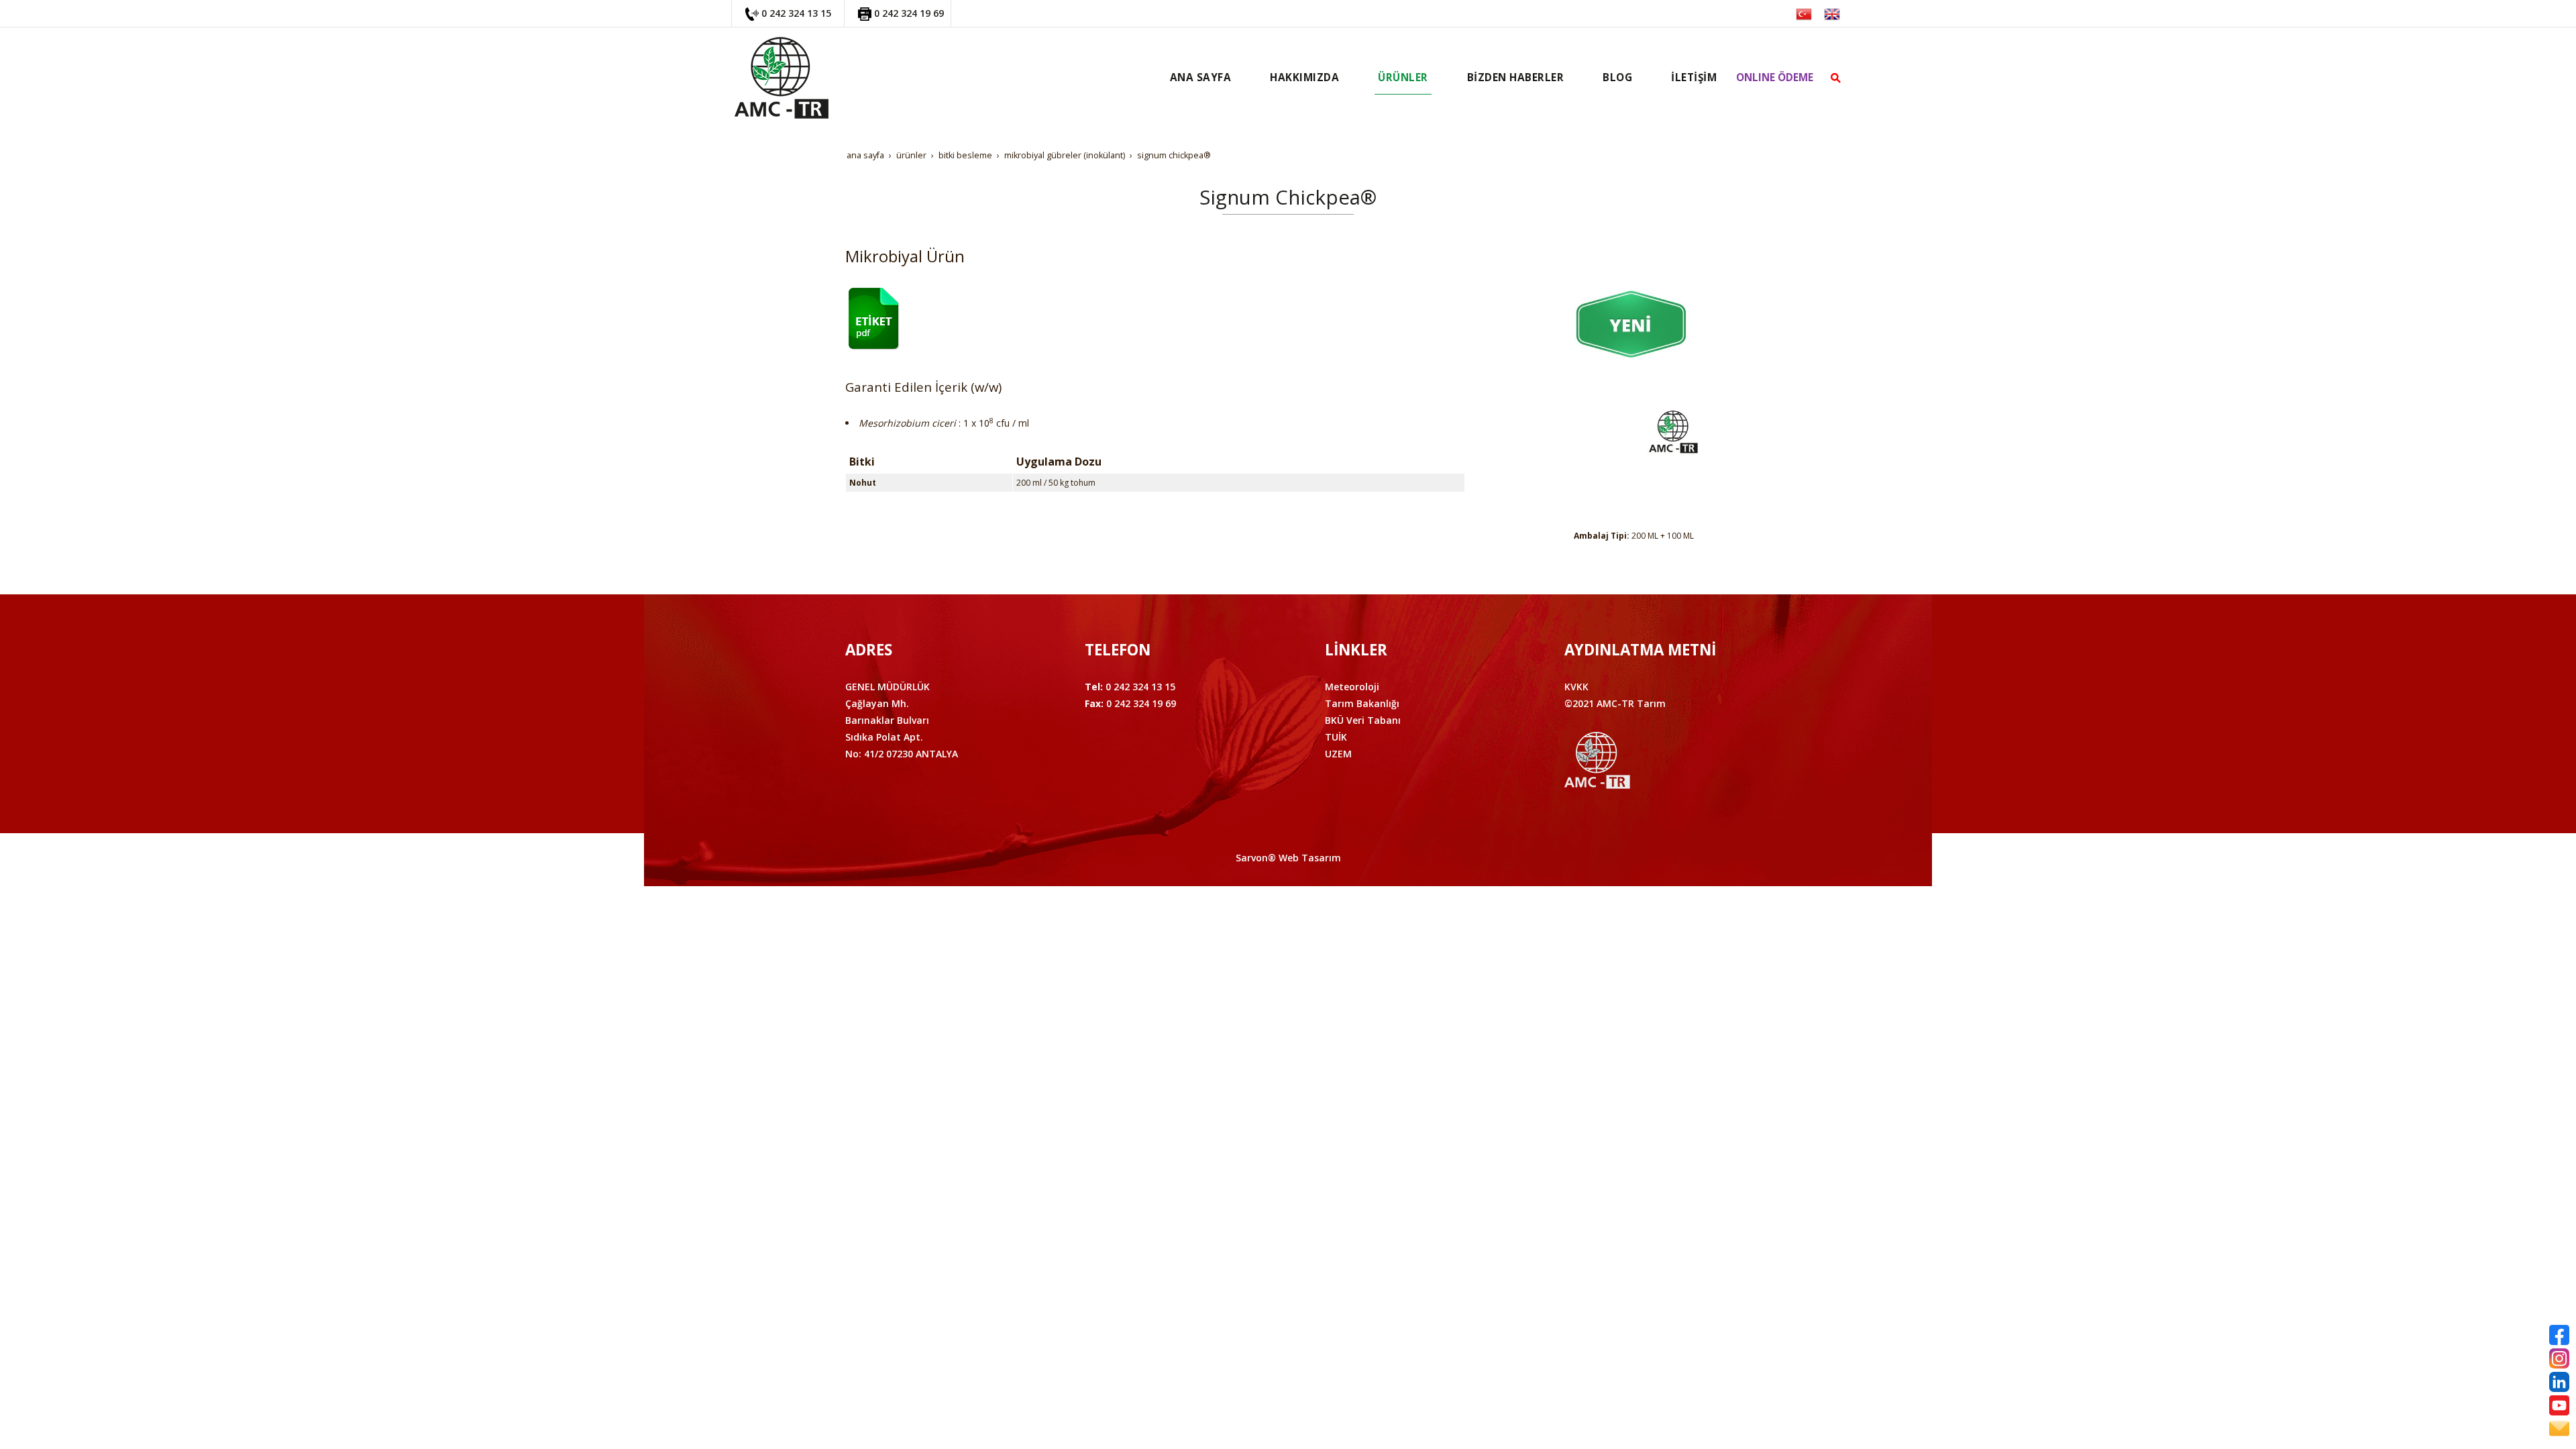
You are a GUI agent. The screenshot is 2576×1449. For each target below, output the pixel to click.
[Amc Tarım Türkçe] (1804, 13)
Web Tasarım (1310, 858)
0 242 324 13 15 (796, 13)
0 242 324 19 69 (909, 13)
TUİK (1336, 737)
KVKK (1576, 687)
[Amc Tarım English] (1832, 13)
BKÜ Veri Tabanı (1363, 720)
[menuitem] (1201, 78)
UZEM (1338, 754)
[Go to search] (1836, 78)
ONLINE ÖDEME (1775, 77)
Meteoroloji (1352, 687)
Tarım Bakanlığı (1362, 703)
